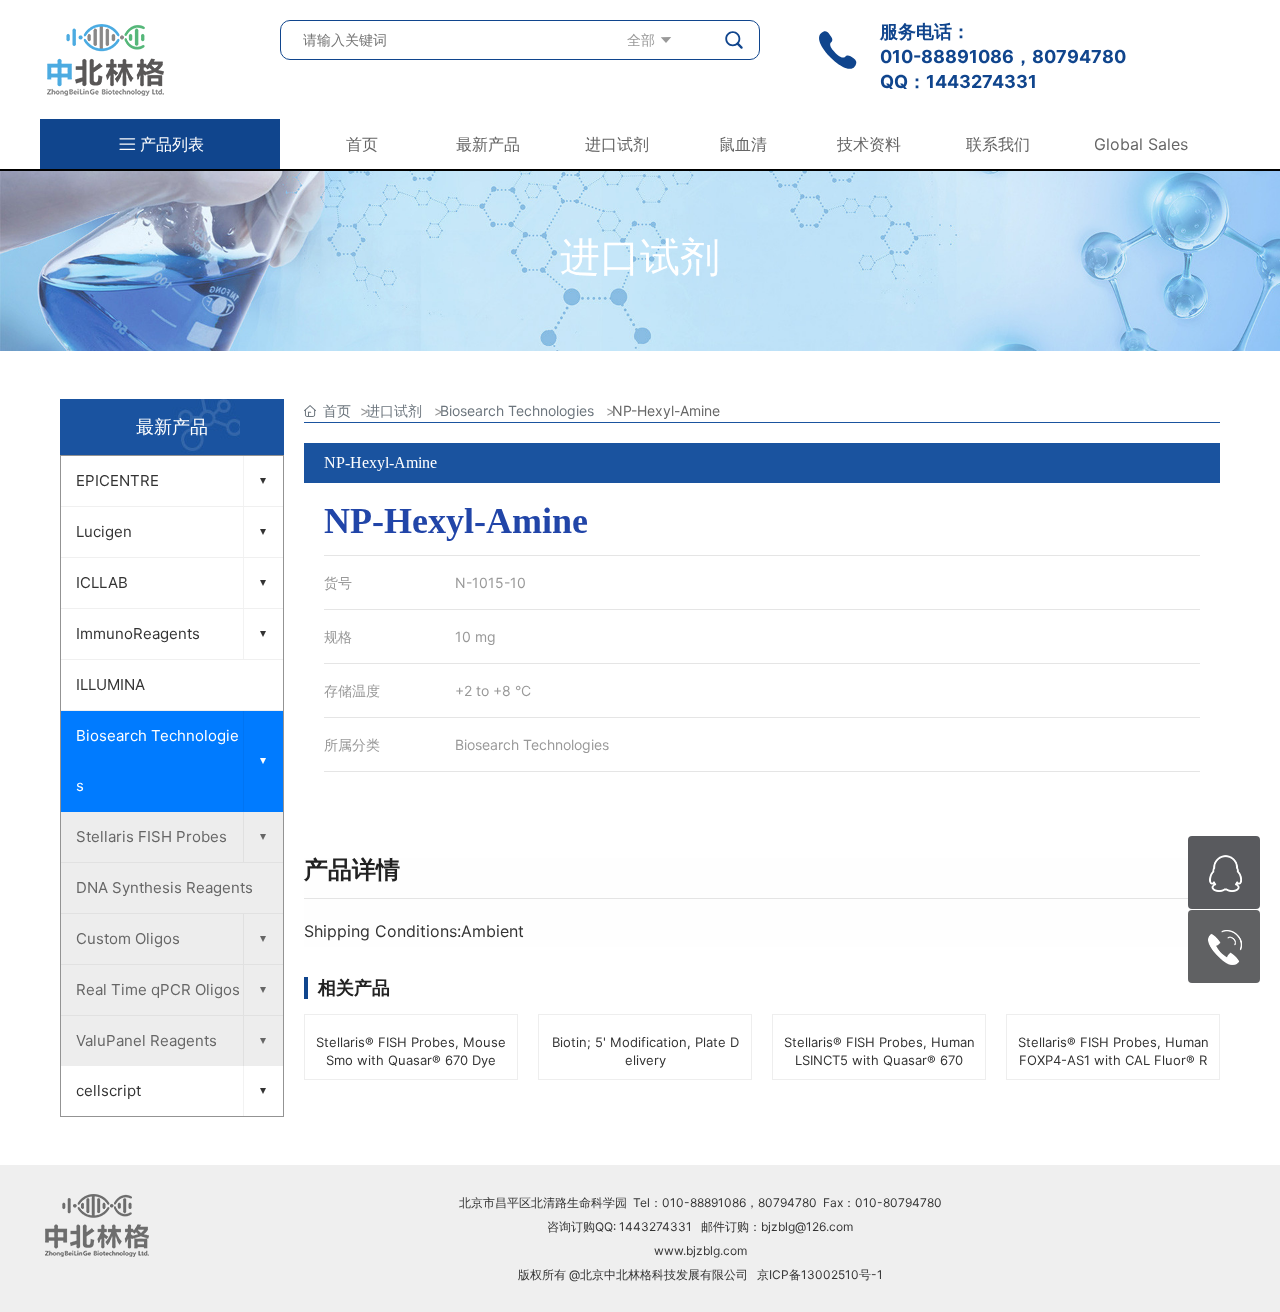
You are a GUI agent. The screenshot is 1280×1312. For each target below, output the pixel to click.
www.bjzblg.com (700, 1250)
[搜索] (735, 40)
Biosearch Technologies (532, 744)
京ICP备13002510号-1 (820, 1274)
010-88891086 (947, 56)
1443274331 (981, 81)
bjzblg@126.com (807, 1226)
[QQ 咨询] (1224, 872)
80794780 (1079, 56)
